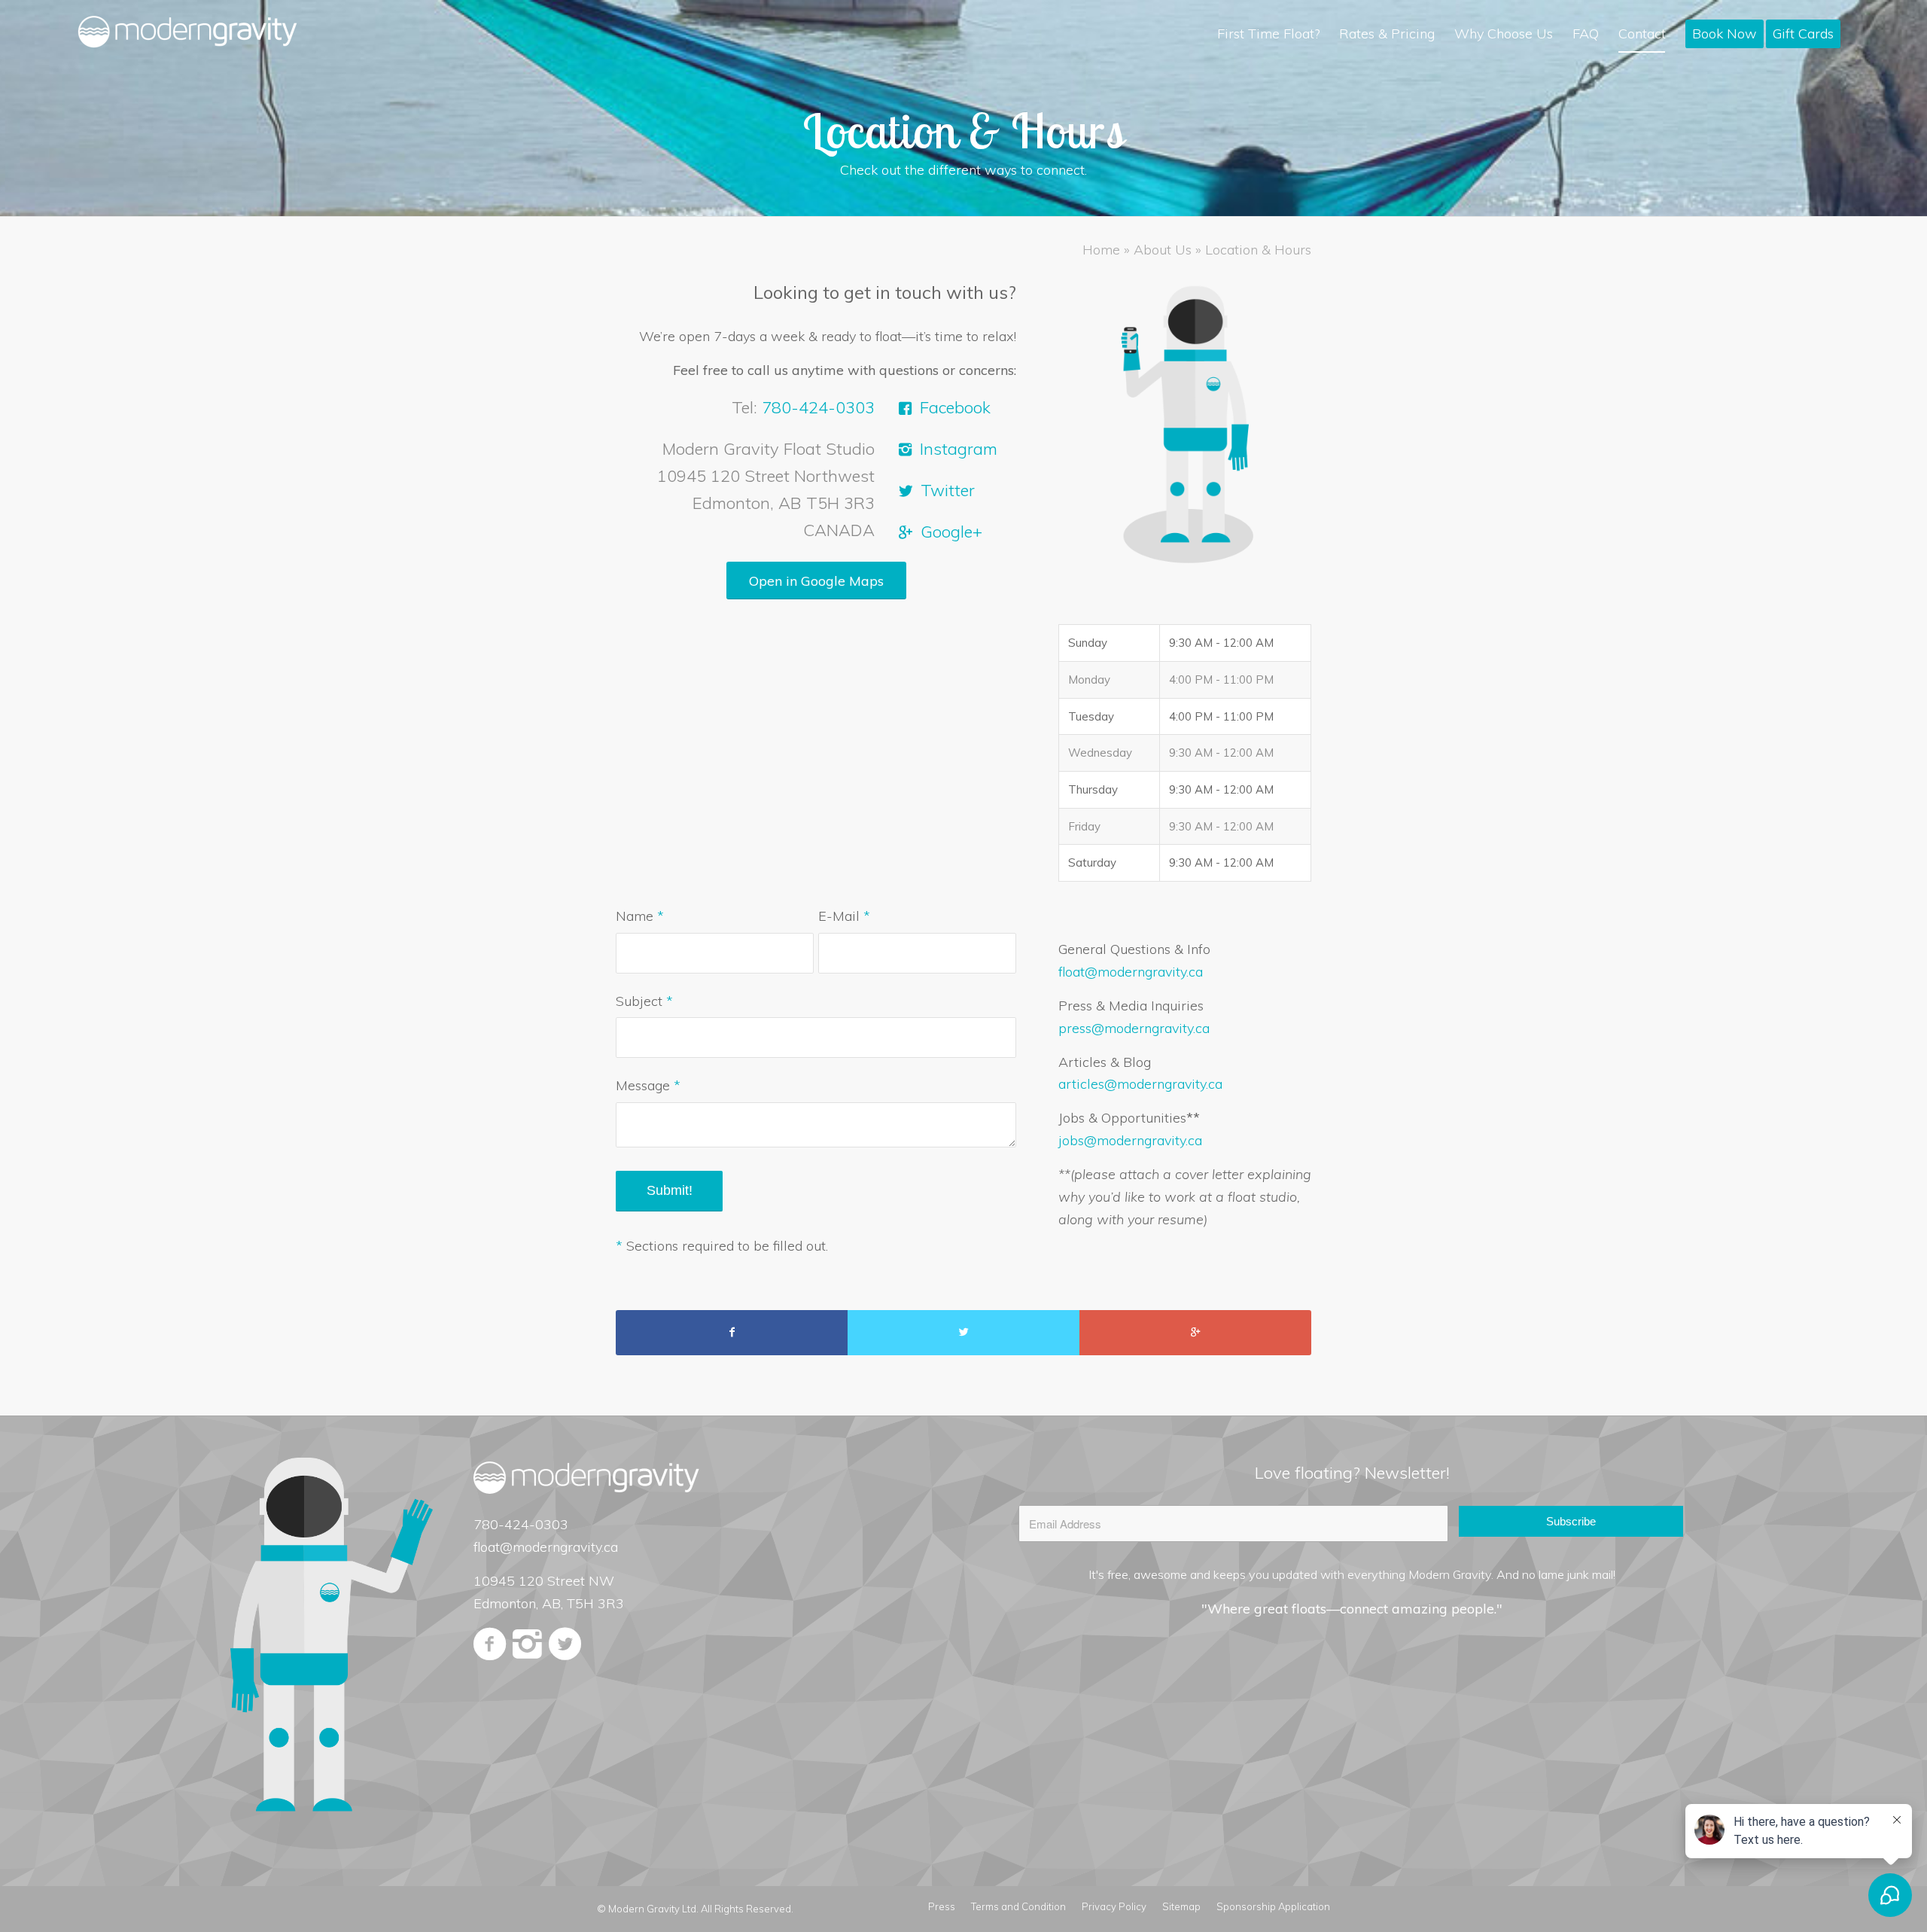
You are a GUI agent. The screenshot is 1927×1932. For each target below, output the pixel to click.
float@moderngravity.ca (1131, 972)
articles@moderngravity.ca (1140, 1084)
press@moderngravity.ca (1134, 1028)
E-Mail (844, 916)
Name (640, 916)
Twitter (948, 490)
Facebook (955, 407)
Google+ (951, 532)
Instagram (959, 449)
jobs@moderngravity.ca (1130, 1140)
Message (648, 1085)
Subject (644, 1001)
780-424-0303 (818, 407)
